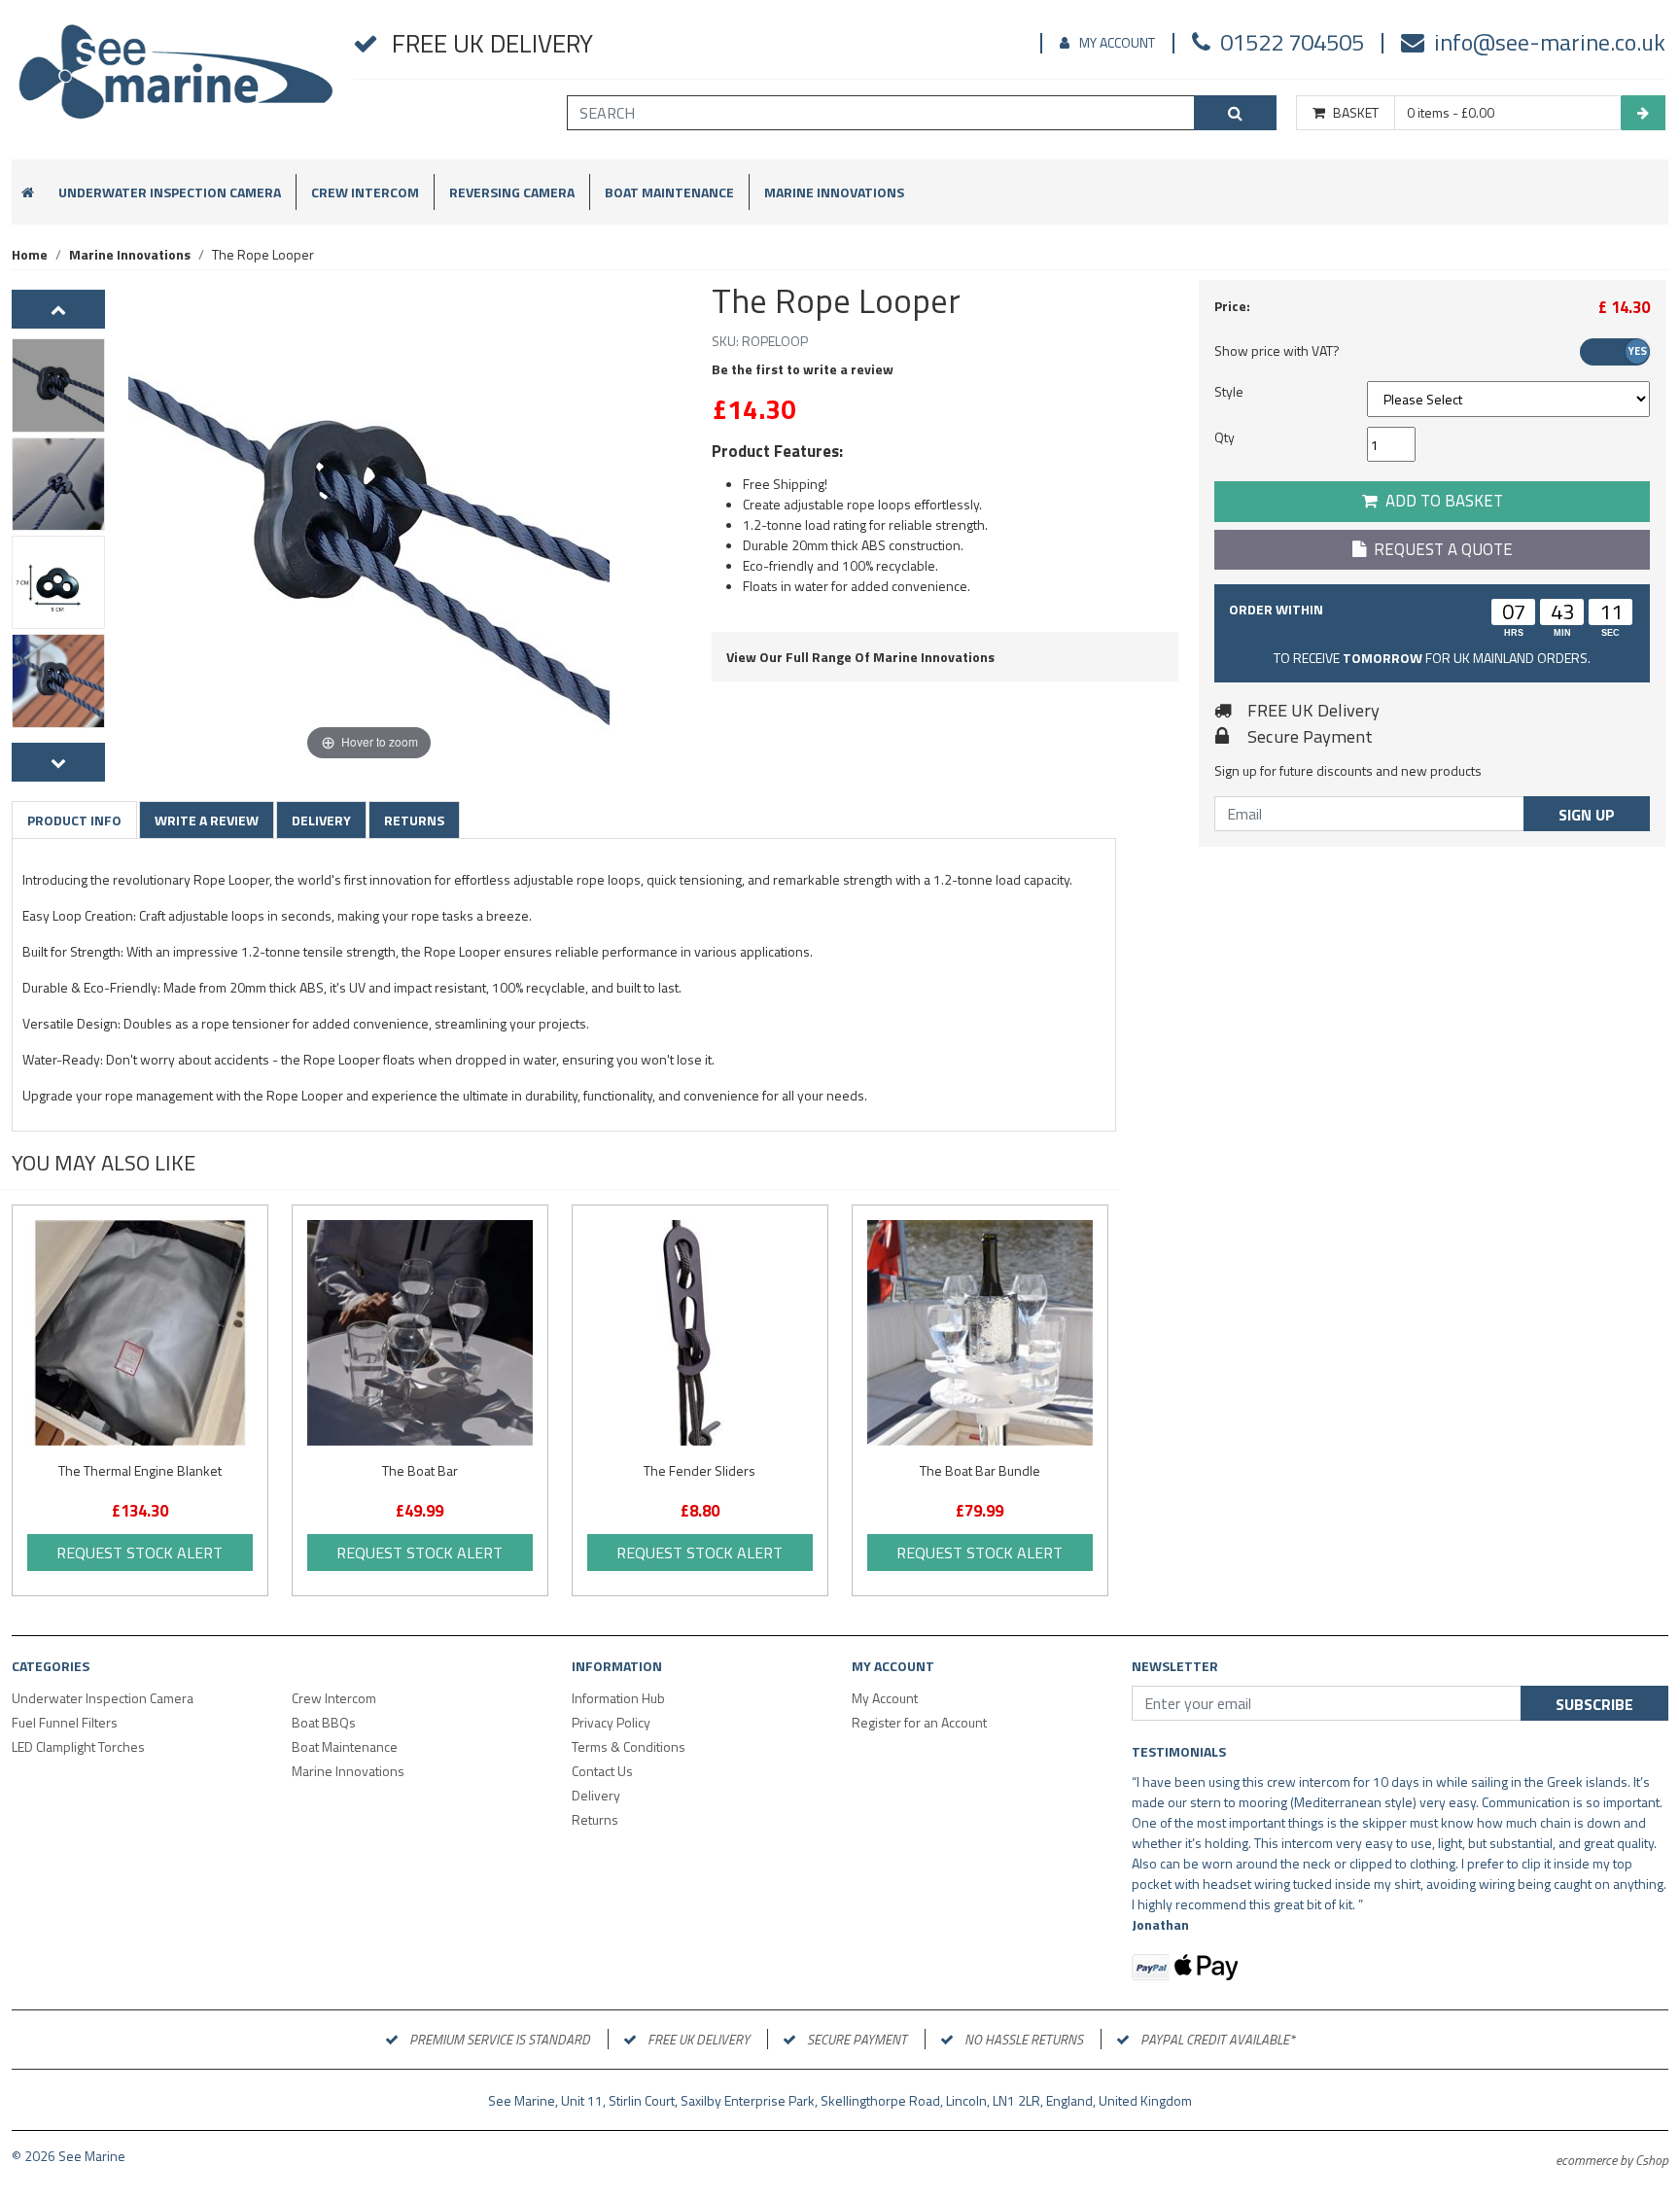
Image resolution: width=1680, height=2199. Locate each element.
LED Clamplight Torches (78, 1746)
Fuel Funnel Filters (65, 1722)
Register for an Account (919, 1722)
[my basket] (1643, 113)
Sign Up (1587, 815)
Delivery (321, 820)
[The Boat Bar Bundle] (980, 1333)
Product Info (74, 820)
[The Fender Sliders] (700, 1333)
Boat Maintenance (669, 192)
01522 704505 (1292, 42)
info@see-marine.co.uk (1550, 42)
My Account (1117, 42)
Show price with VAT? (1277, 350)
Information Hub (618, 1698)
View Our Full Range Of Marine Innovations (860, 657)
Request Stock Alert (140, 1553)
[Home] (176, 80)
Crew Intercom (365, 192)
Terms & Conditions (629, 1746)
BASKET (1356, 113)
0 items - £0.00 (1451, 113)
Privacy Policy (611, 1722)
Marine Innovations (834, 192)
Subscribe (1594, 1704)
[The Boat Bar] (420, 1333)
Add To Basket (1440, 501)
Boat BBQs (324, 1722)
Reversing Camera (512, 192)
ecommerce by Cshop (1612, 2160)
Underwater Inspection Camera (170, 192)
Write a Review (207, 820)
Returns (414, 820)
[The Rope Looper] (58, 385)
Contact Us (602, 1771)
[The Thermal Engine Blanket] (140, 1333)
